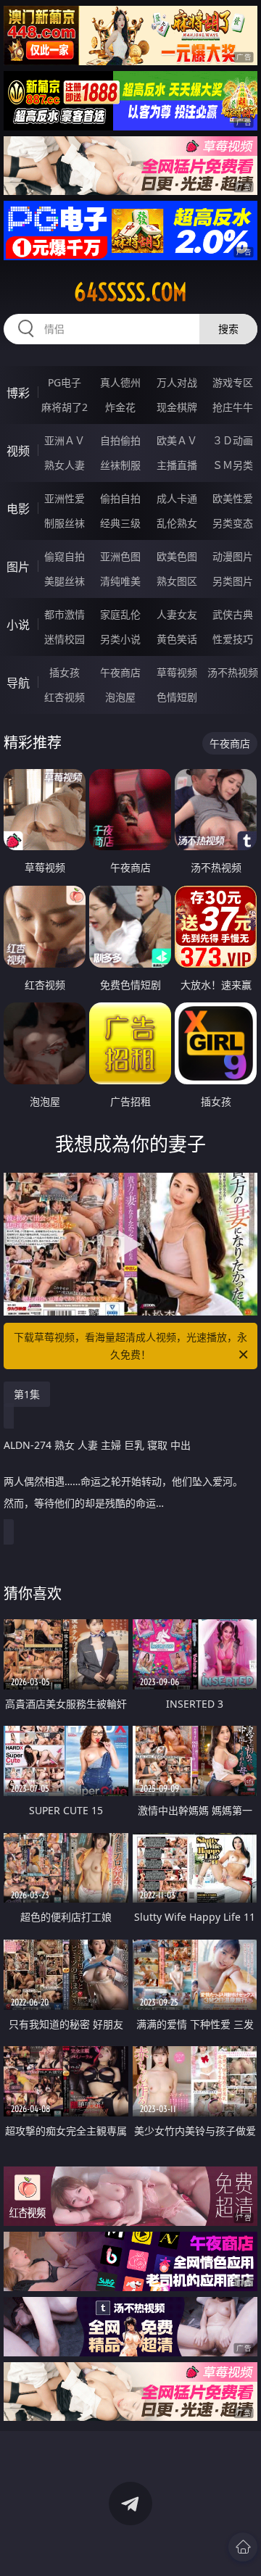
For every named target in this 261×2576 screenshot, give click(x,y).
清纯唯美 (120, 581)
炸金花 (120, 407)
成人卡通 (177, 498)
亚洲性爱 (65, 498)
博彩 (18, 393)
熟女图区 (177, 581)
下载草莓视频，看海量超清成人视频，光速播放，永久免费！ (130, 1346)
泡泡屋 (120, 697)
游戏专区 (233, 382)
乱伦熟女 (177, 523)
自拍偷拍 (120, 440)
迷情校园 (65, 639)
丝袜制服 (120, 465)
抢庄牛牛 (233, 407)
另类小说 (120, 639)
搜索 (228, 329)
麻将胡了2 (65, 407)
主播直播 (177, 465)
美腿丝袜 (65, 581)
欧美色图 (177, 556)
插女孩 (65, 672)
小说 (18, 625)
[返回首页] (243, 2547)
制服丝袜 (65, 523)
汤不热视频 (233, 672)
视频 (18, 451)
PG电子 (65, 382)
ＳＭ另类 (233, 465)
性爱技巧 (233, 639)
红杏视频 (65, 697)
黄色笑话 (177, 639)
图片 (18, 567)
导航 (18, 683)
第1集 (27, 1394)
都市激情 (65, 614)
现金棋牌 (177, 407)
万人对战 (177, 382)
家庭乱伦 (120, 614)
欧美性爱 (233, 498)
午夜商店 (120, 672)
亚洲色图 (120, 556)
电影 (18, 509)
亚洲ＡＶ (65, 440)
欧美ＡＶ (177, 440)
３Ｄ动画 (233, 440)
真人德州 (120, 382)
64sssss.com (130, 292)
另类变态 (233, 523)
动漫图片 (233, 556)
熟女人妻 (65, 465)
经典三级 (120, 523)
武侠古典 (233, 614)
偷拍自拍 (120, 498)
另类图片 (233, 581)
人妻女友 (177, 614)
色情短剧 (177, 697)
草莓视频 (177, 672)
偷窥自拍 (65, 556)
